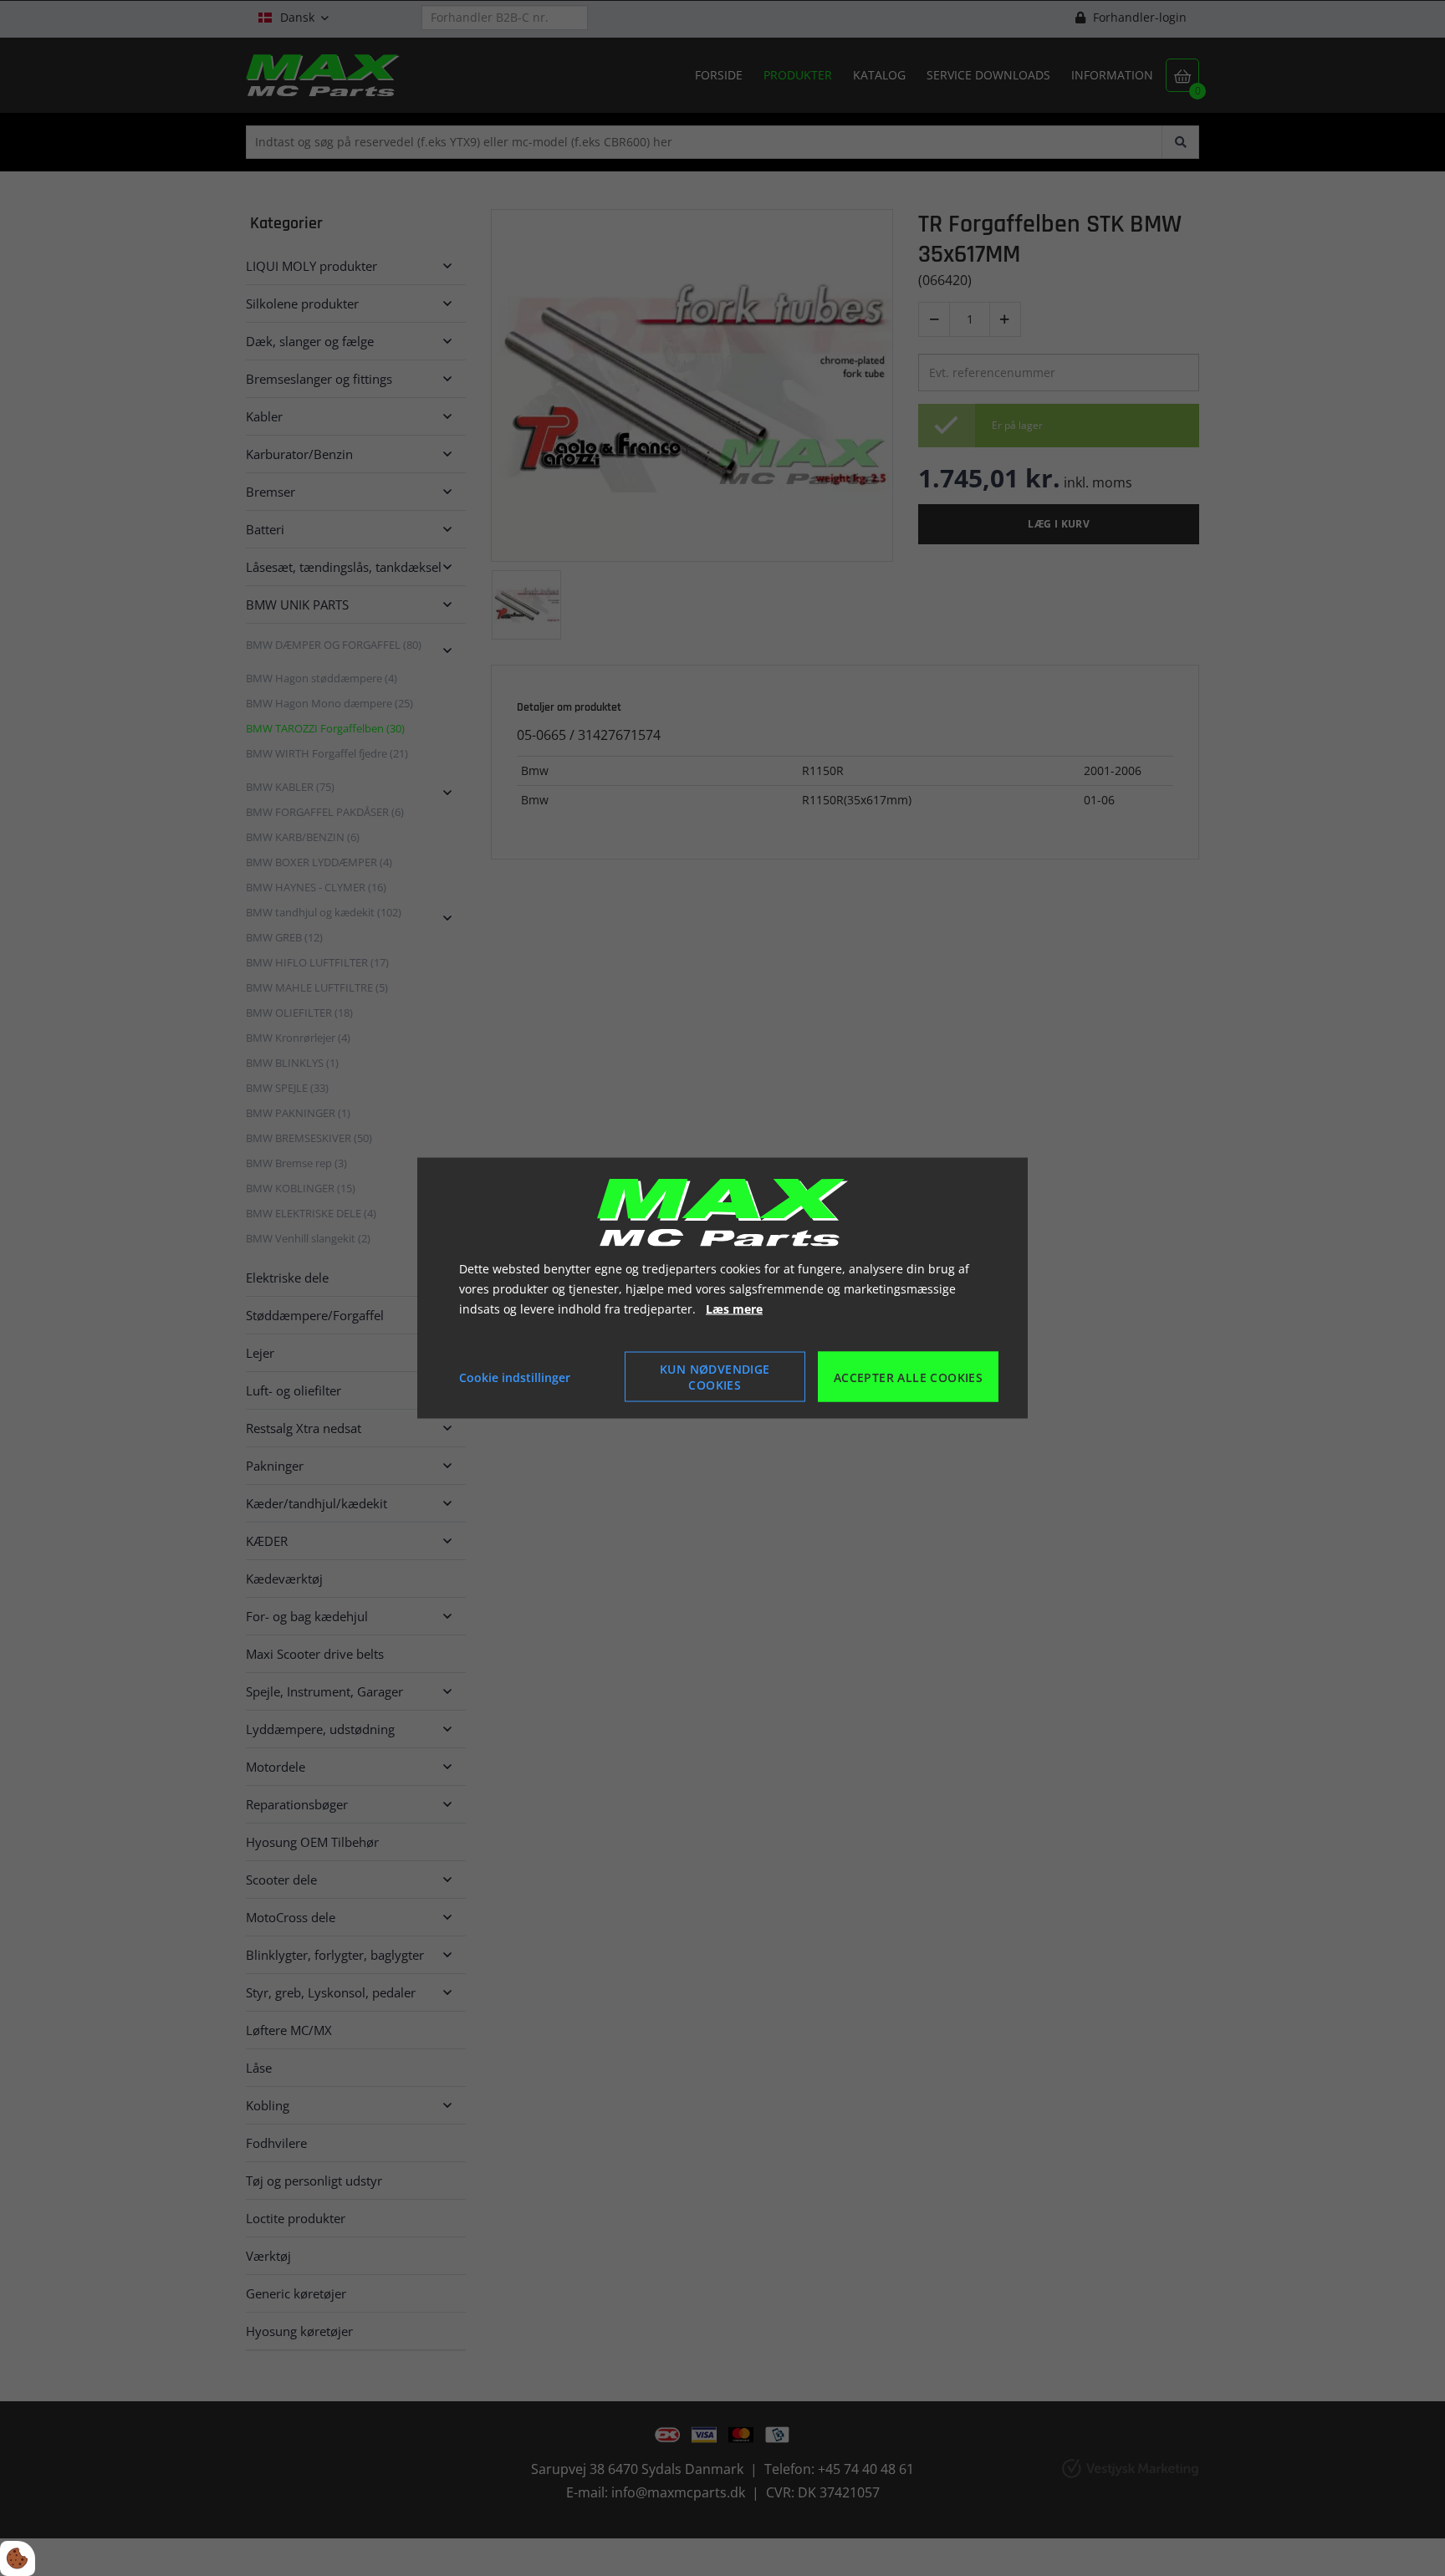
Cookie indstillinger (515, 1377)
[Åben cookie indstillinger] (18, 2558)
